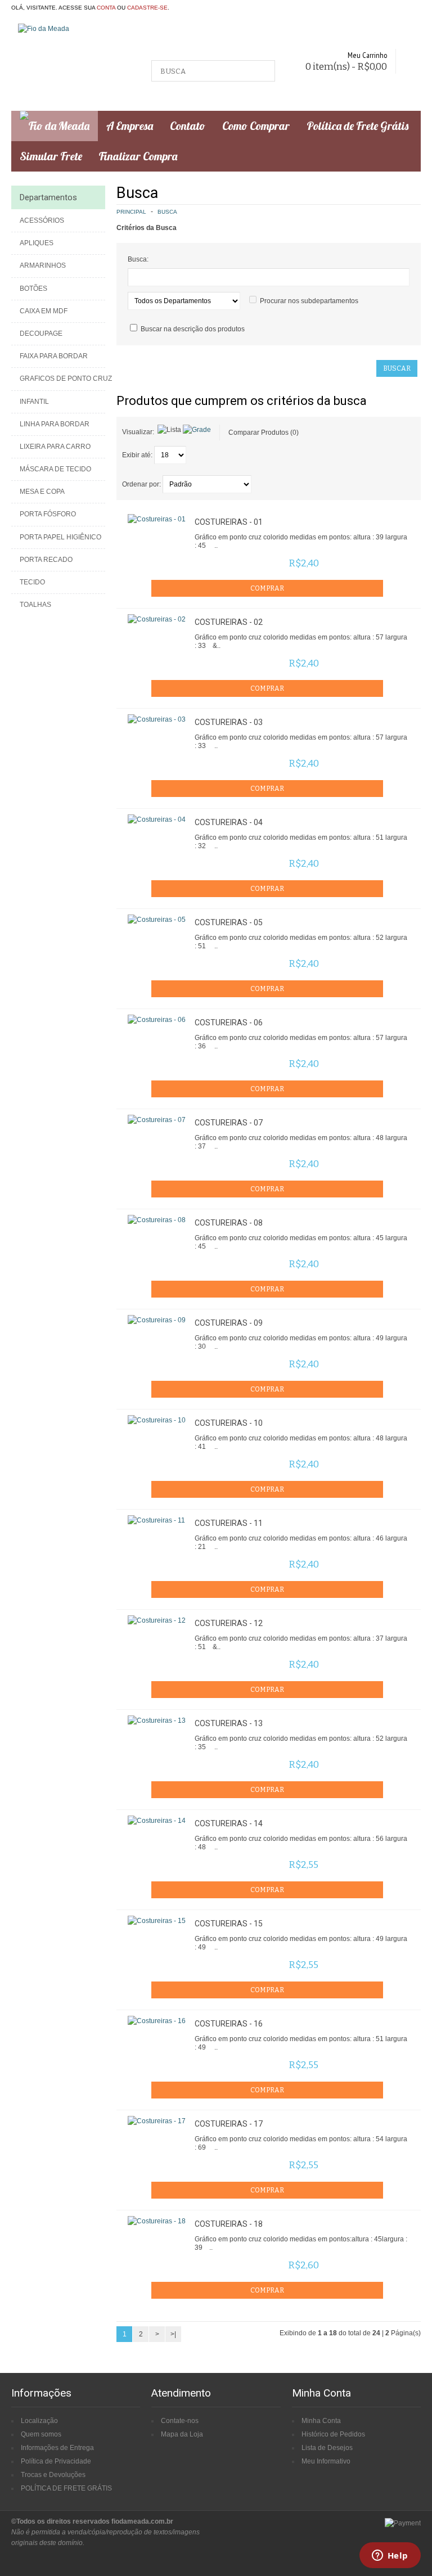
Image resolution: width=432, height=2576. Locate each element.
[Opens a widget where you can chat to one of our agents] (390, 2556)
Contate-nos (180, 2421)
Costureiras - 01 (229, 522)
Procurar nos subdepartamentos (309, 301)
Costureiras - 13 (229, 1723)
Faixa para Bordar (54, 356)
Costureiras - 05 (229, 922)
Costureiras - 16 (229, 2024)
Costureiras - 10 (229, 1423)
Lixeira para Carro (55, 447)
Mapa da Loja (182, 2434)
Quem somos (41, 2434)
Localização (39, 2421)
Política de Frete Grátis (357, 126)
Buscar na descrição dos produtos (193, 329)
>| (173, 2334)
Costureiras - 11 (229, 1523)
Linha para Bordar (55, 424)
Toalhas (35, 605)
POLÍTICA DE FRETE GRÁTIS (66, 2488)
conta (106, 8)
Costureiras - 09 (229, 1323)
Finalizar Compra (138, 156)
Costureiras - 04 (229, 822)
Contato (188, 126)
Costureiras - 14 (229, 1823)
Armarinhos (43, 265)
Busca (167, 212)
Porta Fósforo (48, 514)
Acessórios (42, 220)
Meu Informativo (326, 2461)
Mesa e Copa (42, 492)
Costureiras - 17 (229, 2124)
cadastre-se (147, 8)
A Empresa (130, 126)
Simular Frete (51, 156)
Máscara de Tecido (55, 469)
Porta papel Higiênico (60, 537)
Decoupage (41, 334)
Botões (33, 289)
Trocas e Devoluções (53, 2475)
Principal (131, 212)
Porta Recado (46, 560)
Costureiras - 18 (229, 2224)
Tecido (32, 582)
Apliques (37, 243)
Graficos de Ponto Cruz (62, 379)
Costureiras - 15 (229, 1924)
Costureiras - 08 (229, 1223)
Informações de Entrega (57, 2448)
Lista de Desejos (327, 2448)
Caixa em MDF (44, 311)
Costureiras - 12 (229, 1623)
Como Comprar (256, 126)
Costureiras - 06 (229, 1023)
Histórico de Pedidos (333, 2434)
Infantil (34, 402)
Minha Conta (321, 2421)
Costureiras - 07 (229, 1123)
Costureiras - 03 (229, 722)
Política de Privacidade (56, 2461)
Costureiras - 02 (229, 622)
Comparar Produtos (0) (264, 433)
